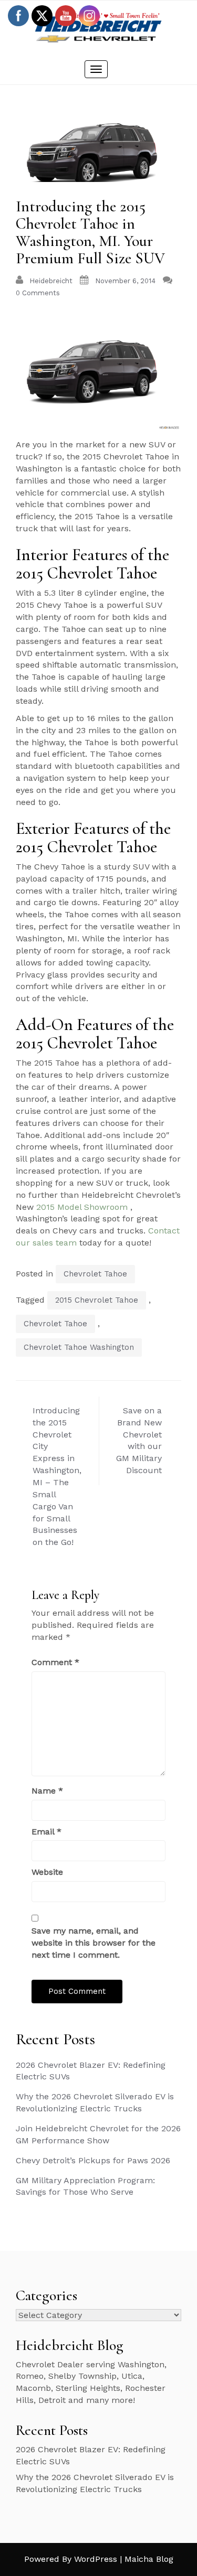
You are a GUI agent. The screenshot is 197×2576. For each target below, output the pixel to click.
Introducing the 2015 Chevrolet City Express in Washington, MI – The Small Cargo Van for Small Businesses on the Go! (57, 1476)
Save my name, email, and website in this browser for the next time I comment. (94, 1943)
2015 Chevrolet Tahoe (97, 1300)
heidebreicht (51, 281)
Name (47, 1791)
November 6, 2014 (125, 281)
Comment (55, 1662)
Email (46, 1832)
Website (47, 1872)
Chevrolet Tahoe (95, 1274)
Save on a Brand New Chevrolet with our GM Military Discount (139, 1440)
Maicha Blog (149, 2559)
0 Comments (38, 293)
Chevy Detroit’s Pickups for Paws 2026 (93, 2160)
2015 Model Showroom (82, 1207)
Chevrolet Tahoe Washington (79, 1347)
